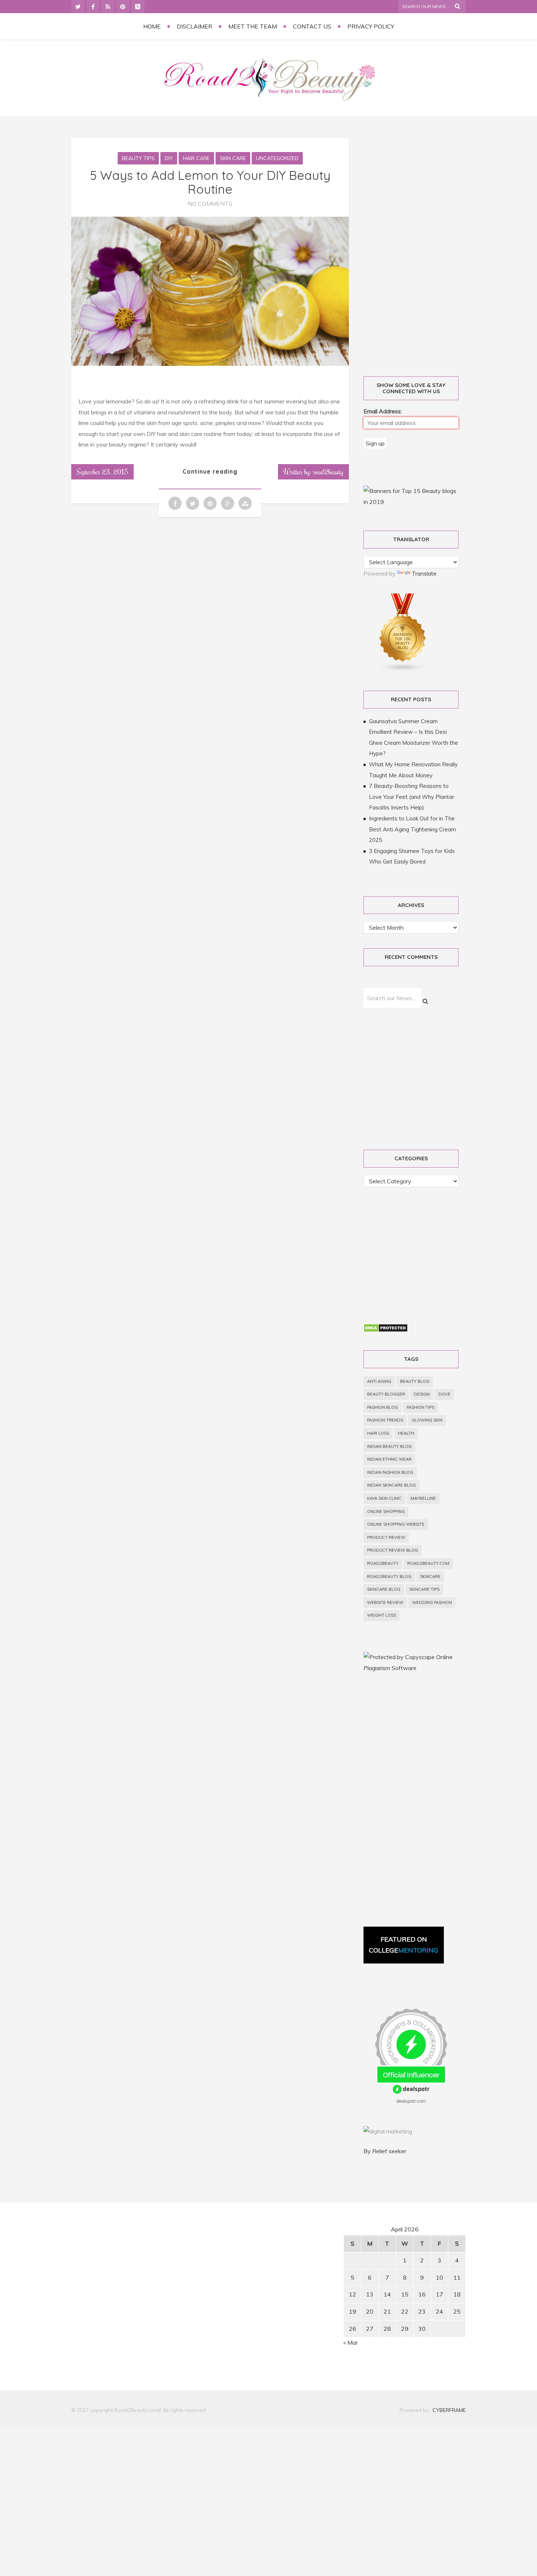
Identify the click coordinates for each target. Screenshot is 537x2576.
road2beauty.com (428, 1563)
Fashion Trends (385, 1420)
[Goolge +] (138, 7)
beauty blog (415, 1381)
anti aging (379, 1381)
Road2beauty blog (389, 1577)
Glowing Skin (427, 1420)
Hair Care (196, 158)
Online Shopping (386, 1511)
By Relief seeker (385, 2151)
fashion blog (382, 1407)
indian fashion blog (390, 1472)
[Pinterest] (123, 7)
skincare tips (424, 1589)
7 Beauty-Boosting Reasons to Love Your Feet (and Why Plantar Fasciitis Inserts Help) (412, 797)
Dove (444, 1394)
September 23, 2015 (102, 471)
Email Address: (383, 411)
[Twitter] (78, 7)
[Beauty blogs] (403, 670)
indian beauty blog (389, 1446)
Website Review (385, 1602)
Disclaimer (195, 26)
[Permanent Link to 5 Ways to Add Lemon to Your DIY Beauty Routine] (210, 364)
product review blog (393, 1550)
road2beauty (383, 1563)
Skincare (430, 1577)
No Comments (210, 204)
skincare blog (384, 1589)
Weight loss (382, 1615)
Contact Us (312, 26)
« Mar (351, 2342)
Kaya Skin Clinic (384, 1498)
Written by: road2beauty (313, 471)
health (406, 1433)
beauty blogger (386, 1394)
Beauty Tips (138, 158)
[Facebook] (93, 7)
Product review (386, 1537)
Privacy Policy (371, 26)
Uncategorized (277, 158)
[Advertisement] (419, 249)
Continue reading (210, 471)
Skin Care (233, 158)
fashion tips (420, 1407)
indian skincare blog (391, 1485)
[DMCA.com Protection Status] (386, 1330)
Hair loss (378, 1433)
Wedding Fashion (432, 1602)
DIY (169, 158)
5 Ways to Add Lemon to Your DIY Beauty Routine (210, 182)
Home (152, 26)
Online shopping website (396, 1524)
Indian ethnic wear (389, 1459)
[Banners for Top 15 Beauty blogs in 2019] (411, 502)
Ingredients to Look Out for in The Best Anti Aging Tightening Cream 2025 (412, 829)
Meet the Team (253, 26)
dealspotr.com (411, 2101)
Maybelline (423, 1498)
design (422, 1394)
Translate (424, 573)
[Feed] (108, 7)
